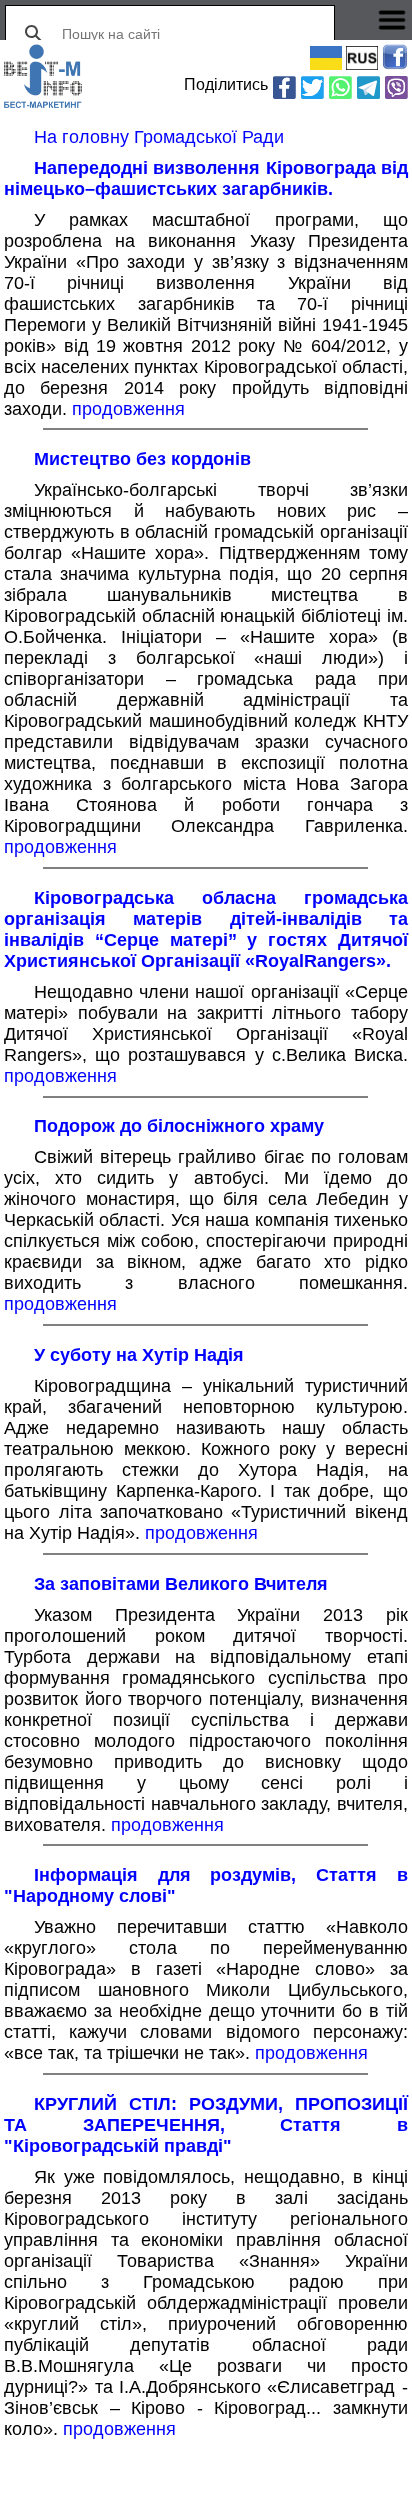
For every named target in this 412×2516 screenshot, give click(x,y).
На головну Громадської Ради (159, 137)
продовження (128, 409)
